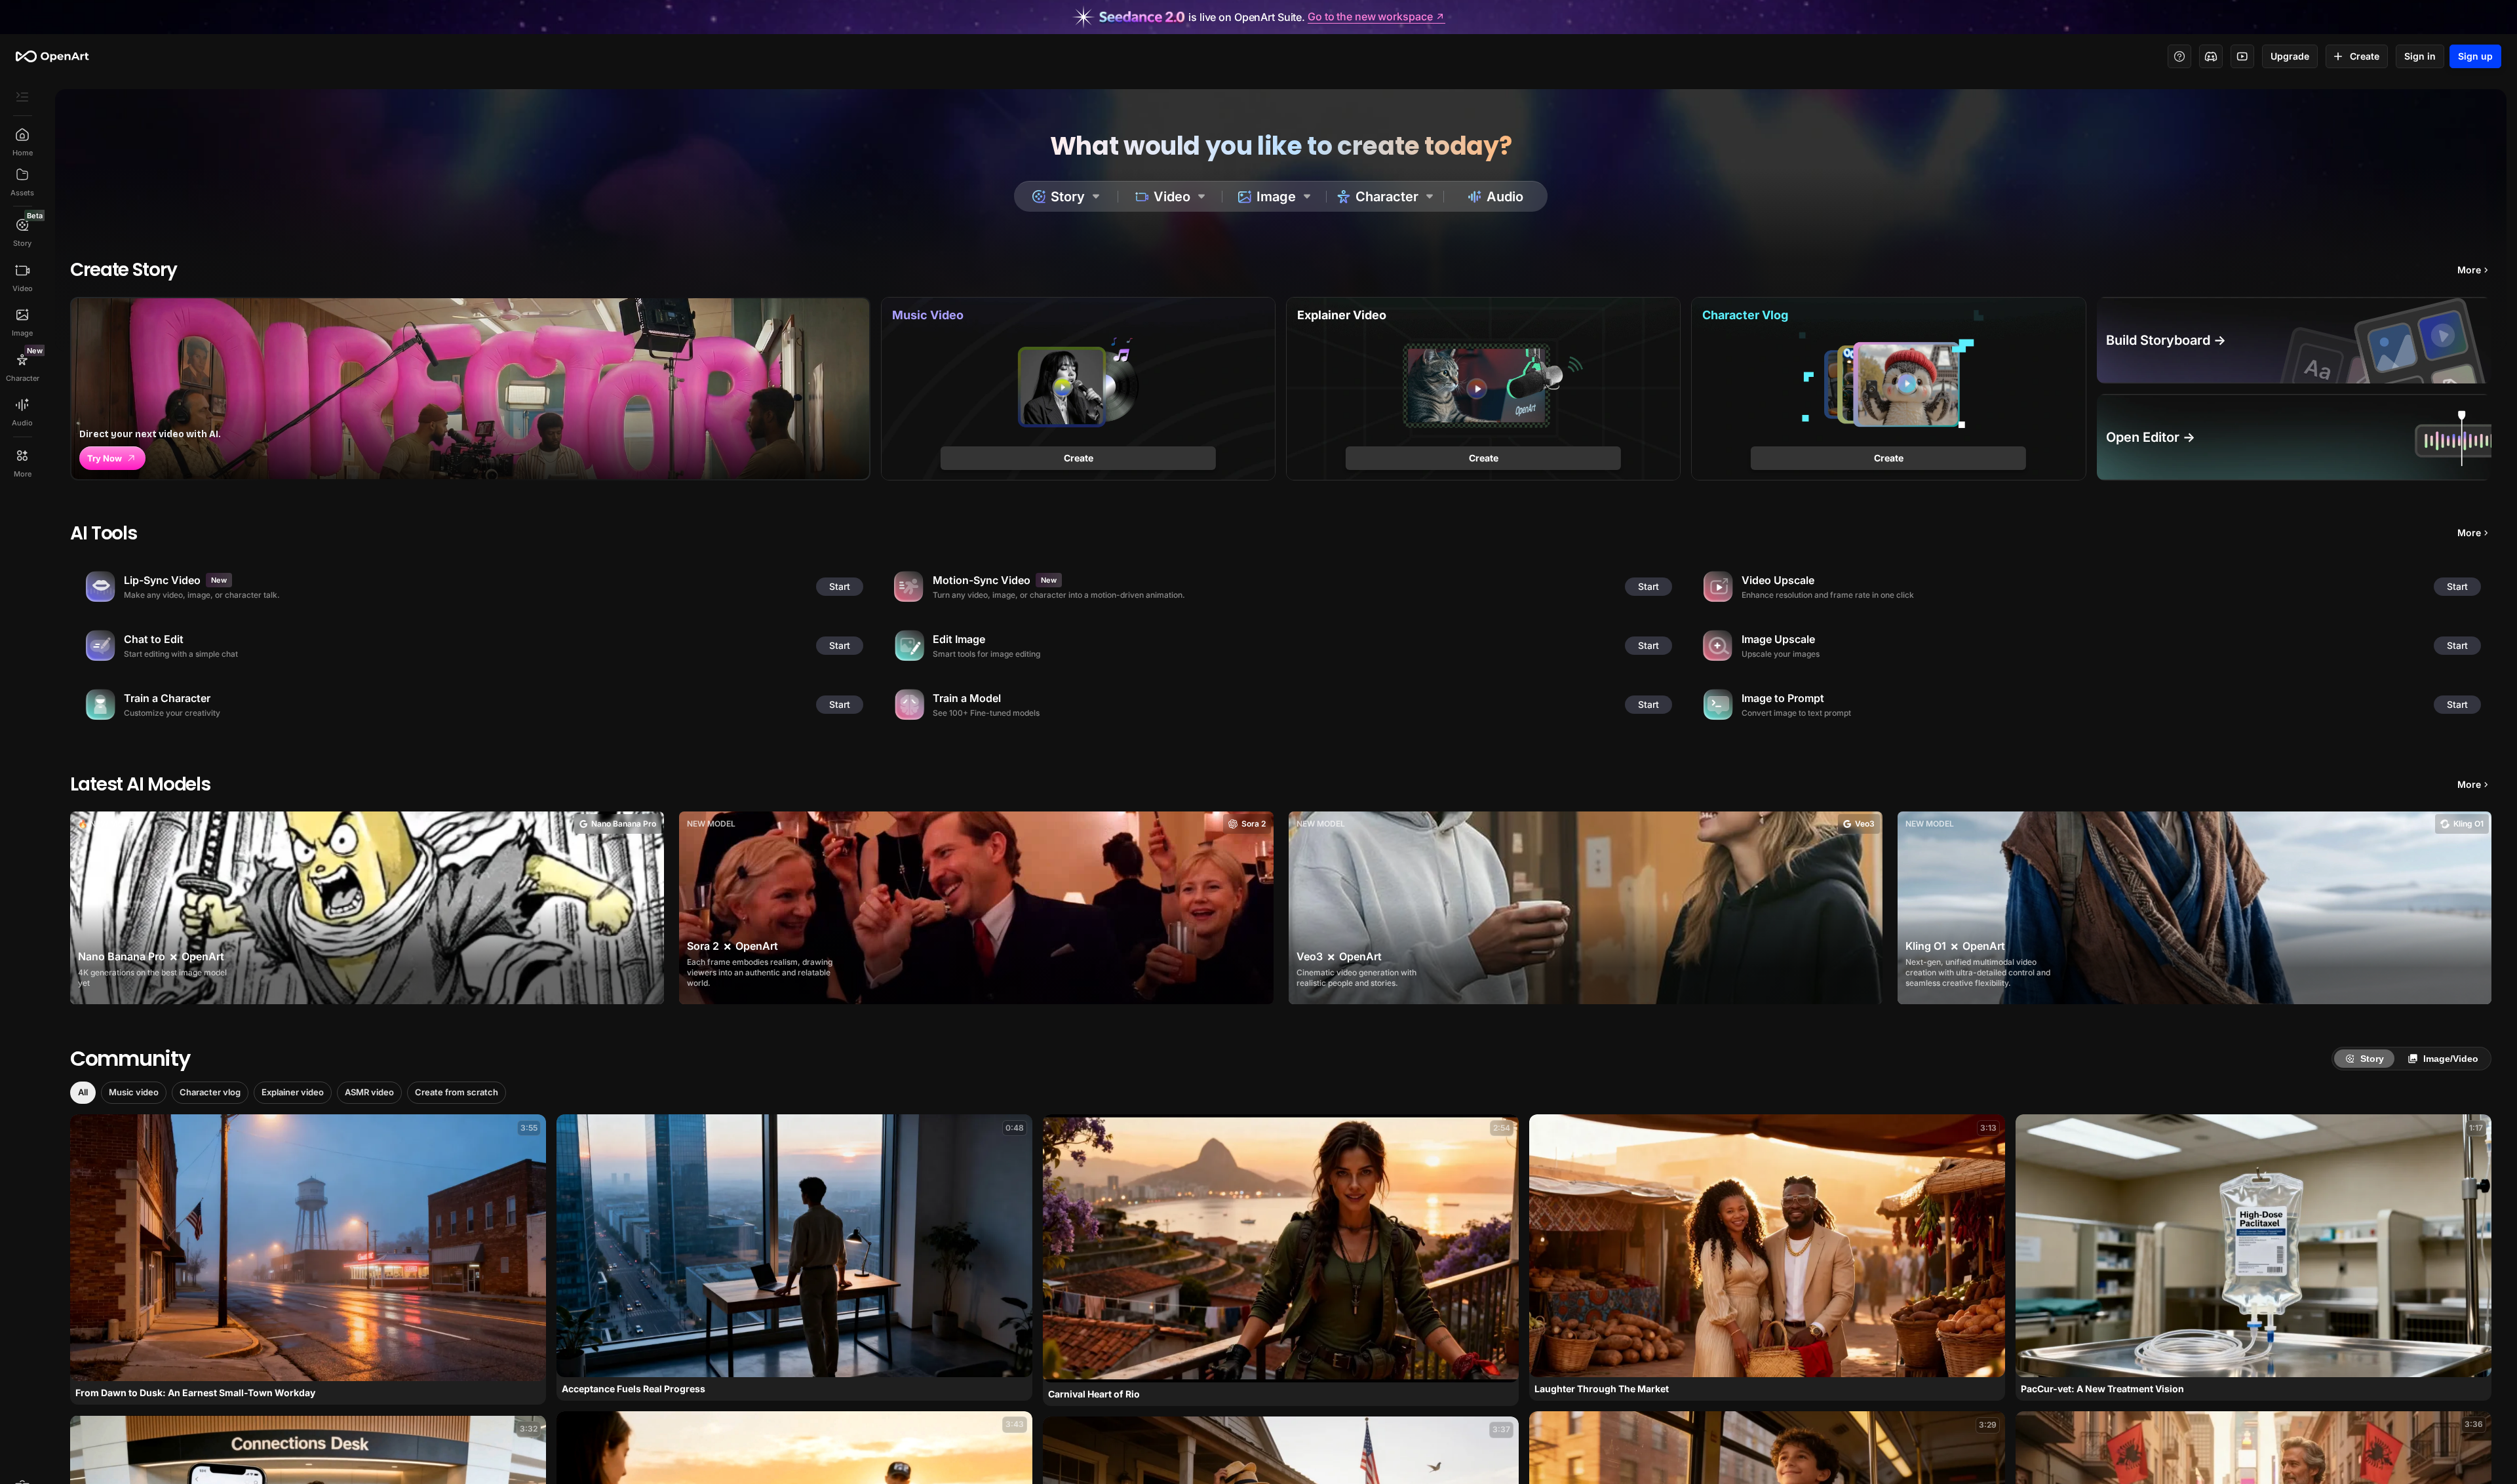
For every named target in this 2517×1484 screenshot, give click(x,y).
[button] (83, 1093)
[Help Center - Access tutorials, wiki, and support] (2179, 56)
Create (2365, 56)
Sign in (2420, 56)
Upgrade (2290, 56)
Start (840, 586)
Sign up (2475, 56)
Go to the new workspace (1370, 17)
